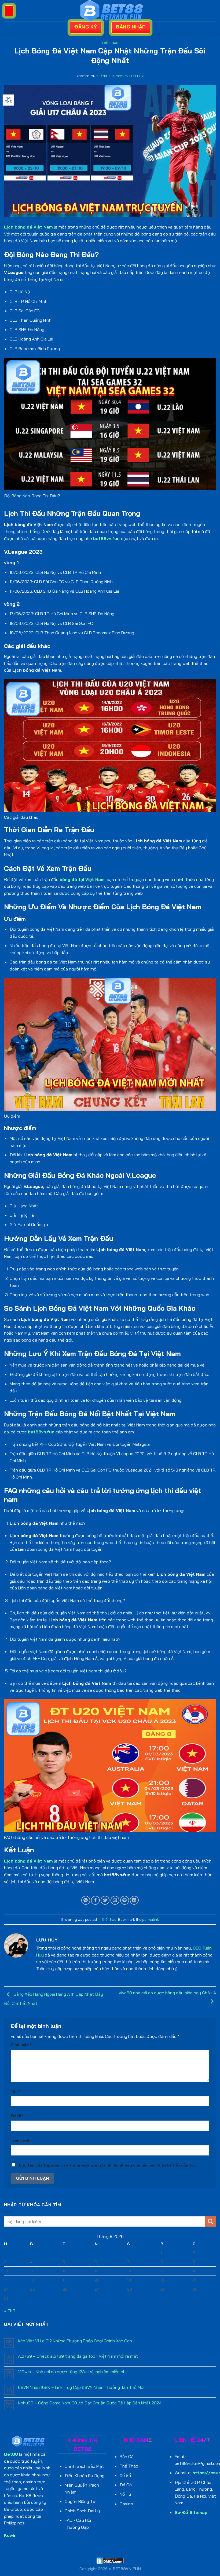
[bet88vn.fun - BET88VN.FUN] (110, 11)
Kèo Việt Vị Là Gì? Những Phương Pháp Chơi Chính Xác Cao (75, 2341)
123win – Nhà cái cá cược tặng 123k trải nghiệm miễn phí (72, 2372)
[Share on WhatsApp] (86, 1900)
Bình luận (21, 2045)
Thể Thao (110, 43)
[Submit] (211, 2221)
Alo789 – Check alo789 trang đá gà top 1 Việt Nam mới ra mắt (78, 2356)
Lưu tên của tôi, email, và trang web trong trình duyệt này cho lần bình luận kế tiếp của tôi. (107, 2165)
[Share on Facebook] (95, 1900)
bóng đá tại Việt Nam (82, 879)
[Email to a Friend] (115, 1900)
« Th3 (10, 2311)
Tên (16, 2091)
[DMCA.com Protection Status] (110, 2560)
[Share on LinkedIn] (134, 1900)
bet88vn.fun (107, 538)
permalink (151, 1919)
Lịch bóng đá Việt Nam (28, 227)
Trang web (21, 2140)
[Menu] (9, 11)
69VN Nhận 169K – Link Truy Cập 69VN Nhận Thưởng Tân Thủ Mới (81, 2387)
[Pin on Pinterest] (125, 1900)
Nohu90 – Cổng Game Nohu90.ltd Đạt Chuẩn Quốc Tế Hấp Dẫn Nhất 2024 (90, 2403)
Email (17, 2116)
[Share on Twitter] (105, 1900)
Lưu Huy (136, 76)
